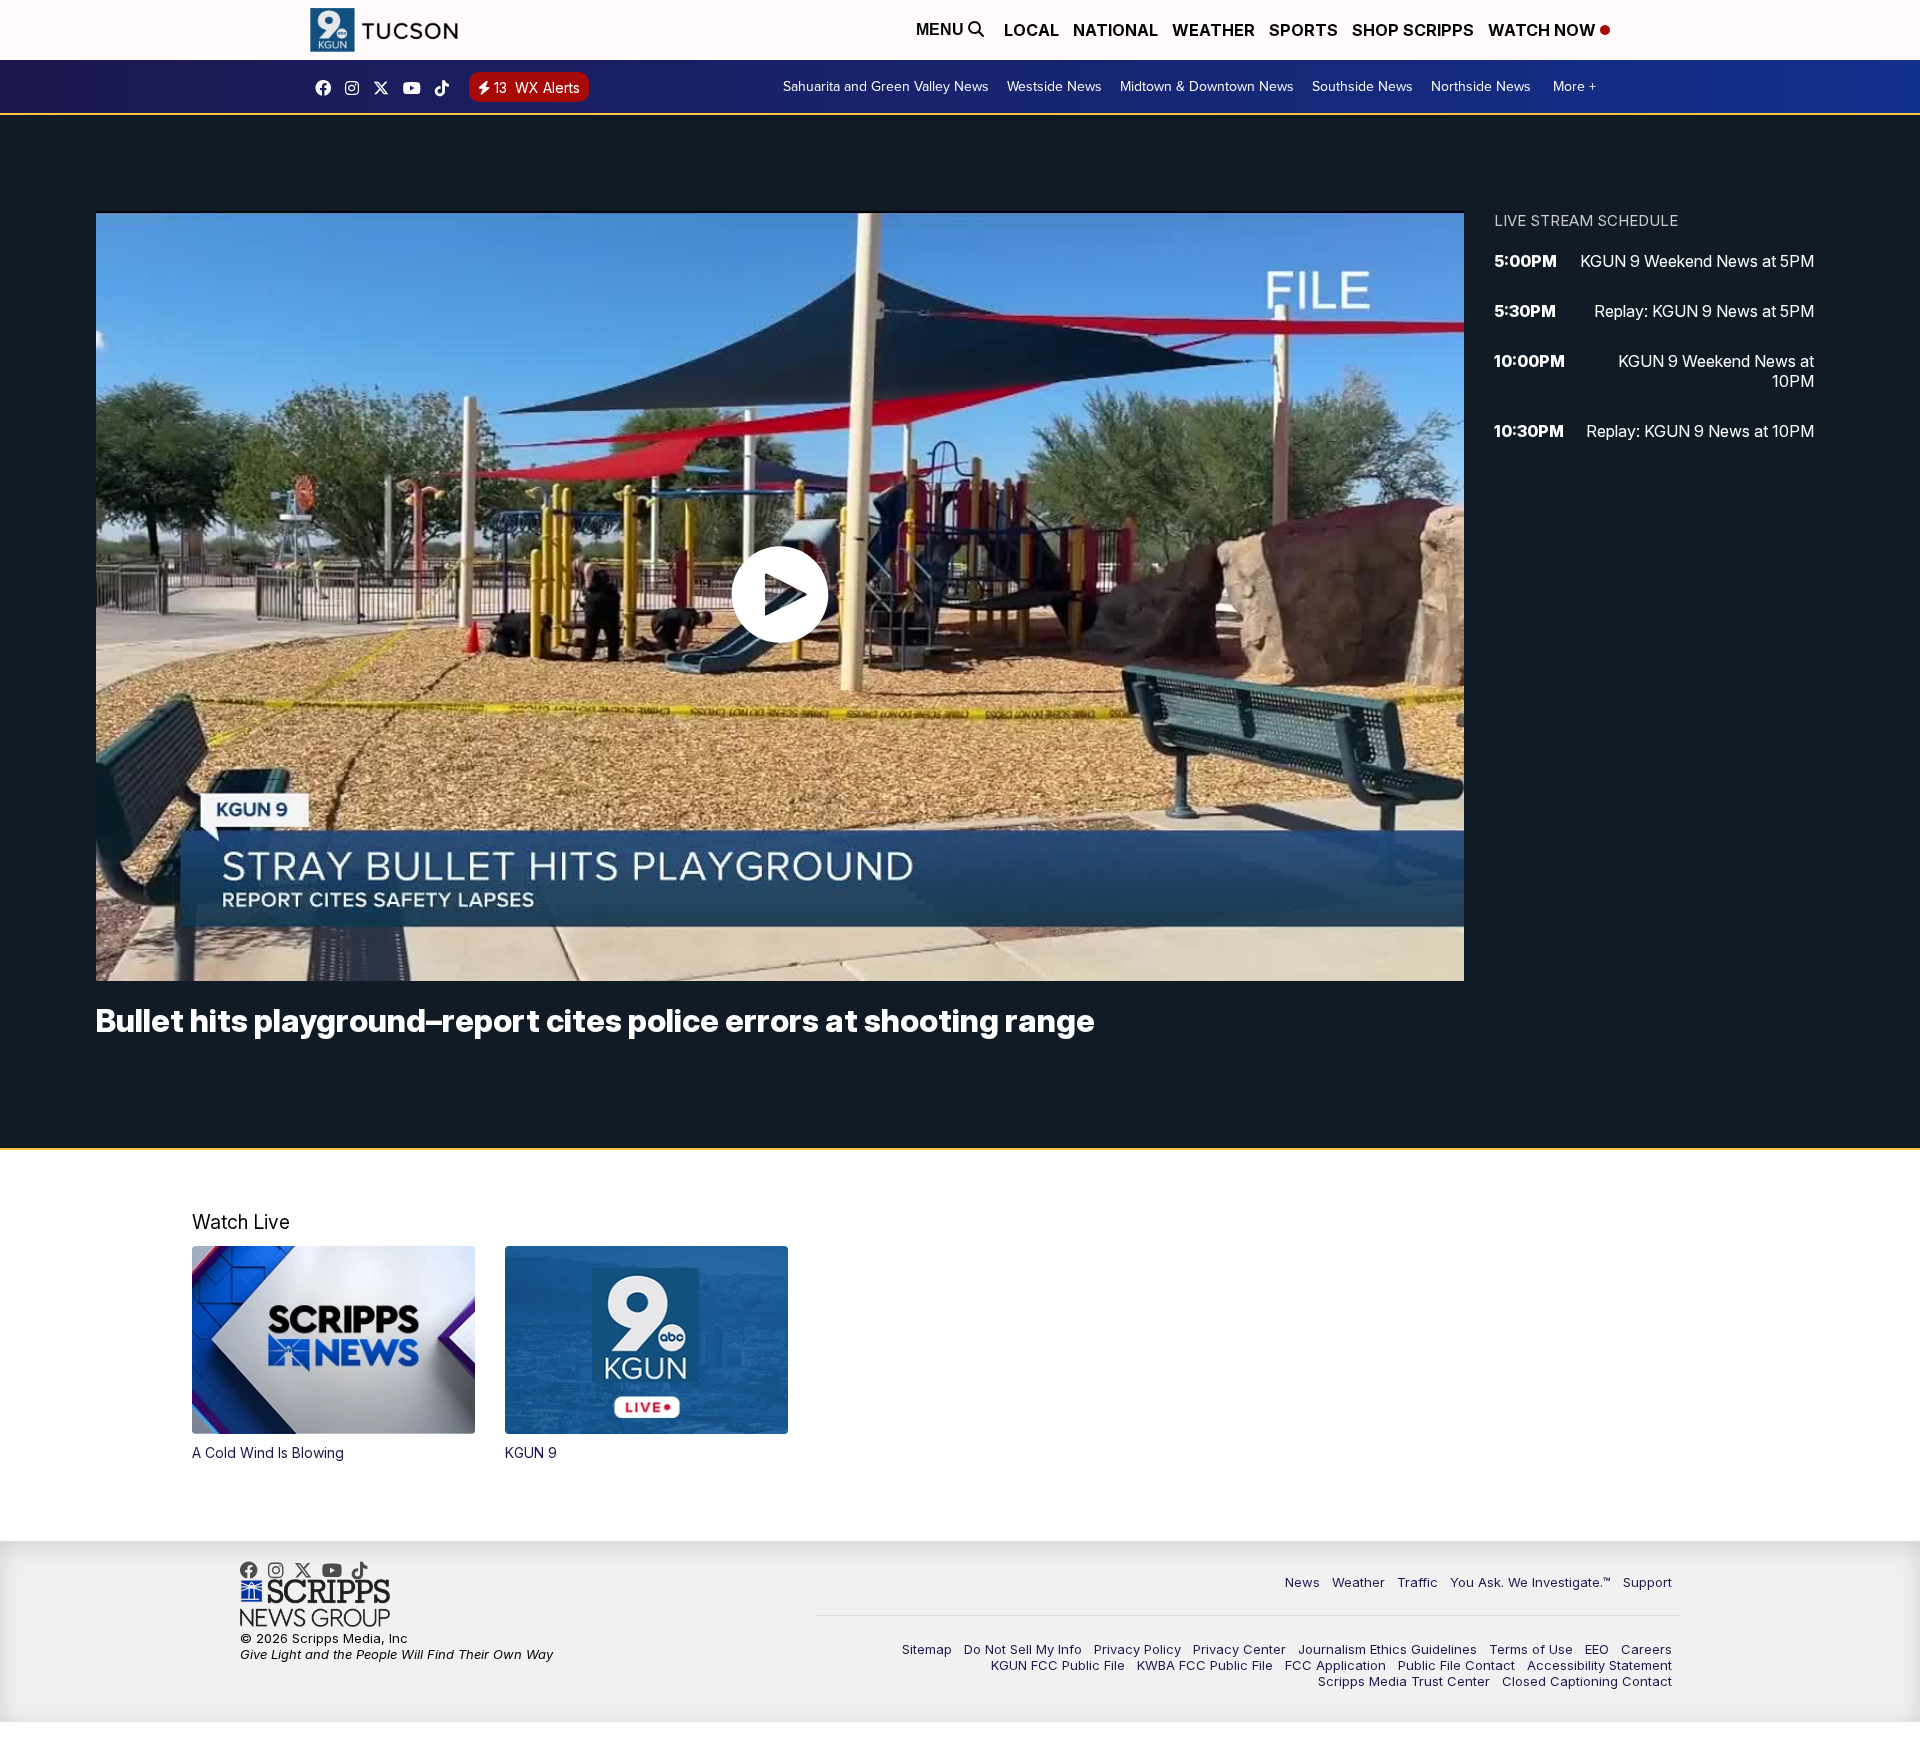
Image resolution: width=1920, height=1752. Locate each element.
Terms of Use (1531, 1649)
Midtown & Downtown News (1207, 86)
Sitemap (927, 1649)
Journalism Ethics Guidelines (1387, 1649)
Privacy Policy (1137, 1649)
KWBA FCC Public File (1205, 1665)
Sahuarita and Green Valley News (886, 86)
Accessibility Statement (1599, 1665)
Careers (1646, 1649)
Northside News (1481, 86)
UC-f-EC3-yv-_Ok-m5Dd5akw (417, 88)
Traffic (1417, 1582)
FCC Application (1335, 1665)
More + (1574, 86)
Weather (1213, 30)
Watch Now (1544, 30)
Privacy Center (1239, 1649)
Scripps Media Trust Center (1404, 1681)
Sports (1303, 30)
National (1115, 30)
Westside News (1054, 86)
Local (1031, 30)
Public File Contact (1456, 1665)
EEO (1597, 1649)
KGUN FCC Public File (1058, 1665)
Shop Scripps (1413, 30)
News (1302, 1582)
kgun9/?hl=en (357, 88)
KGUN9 (386, 88)
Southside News (1362, 86)
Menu (942, 29)
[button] (333, 1354)
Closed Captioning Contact (1587, 1681)
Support (1647, 1582)
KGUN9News (328, 88)
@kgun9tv (447, 88)
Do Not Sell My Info (1023, 1649)
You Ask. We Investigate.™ (1530, 1582)
